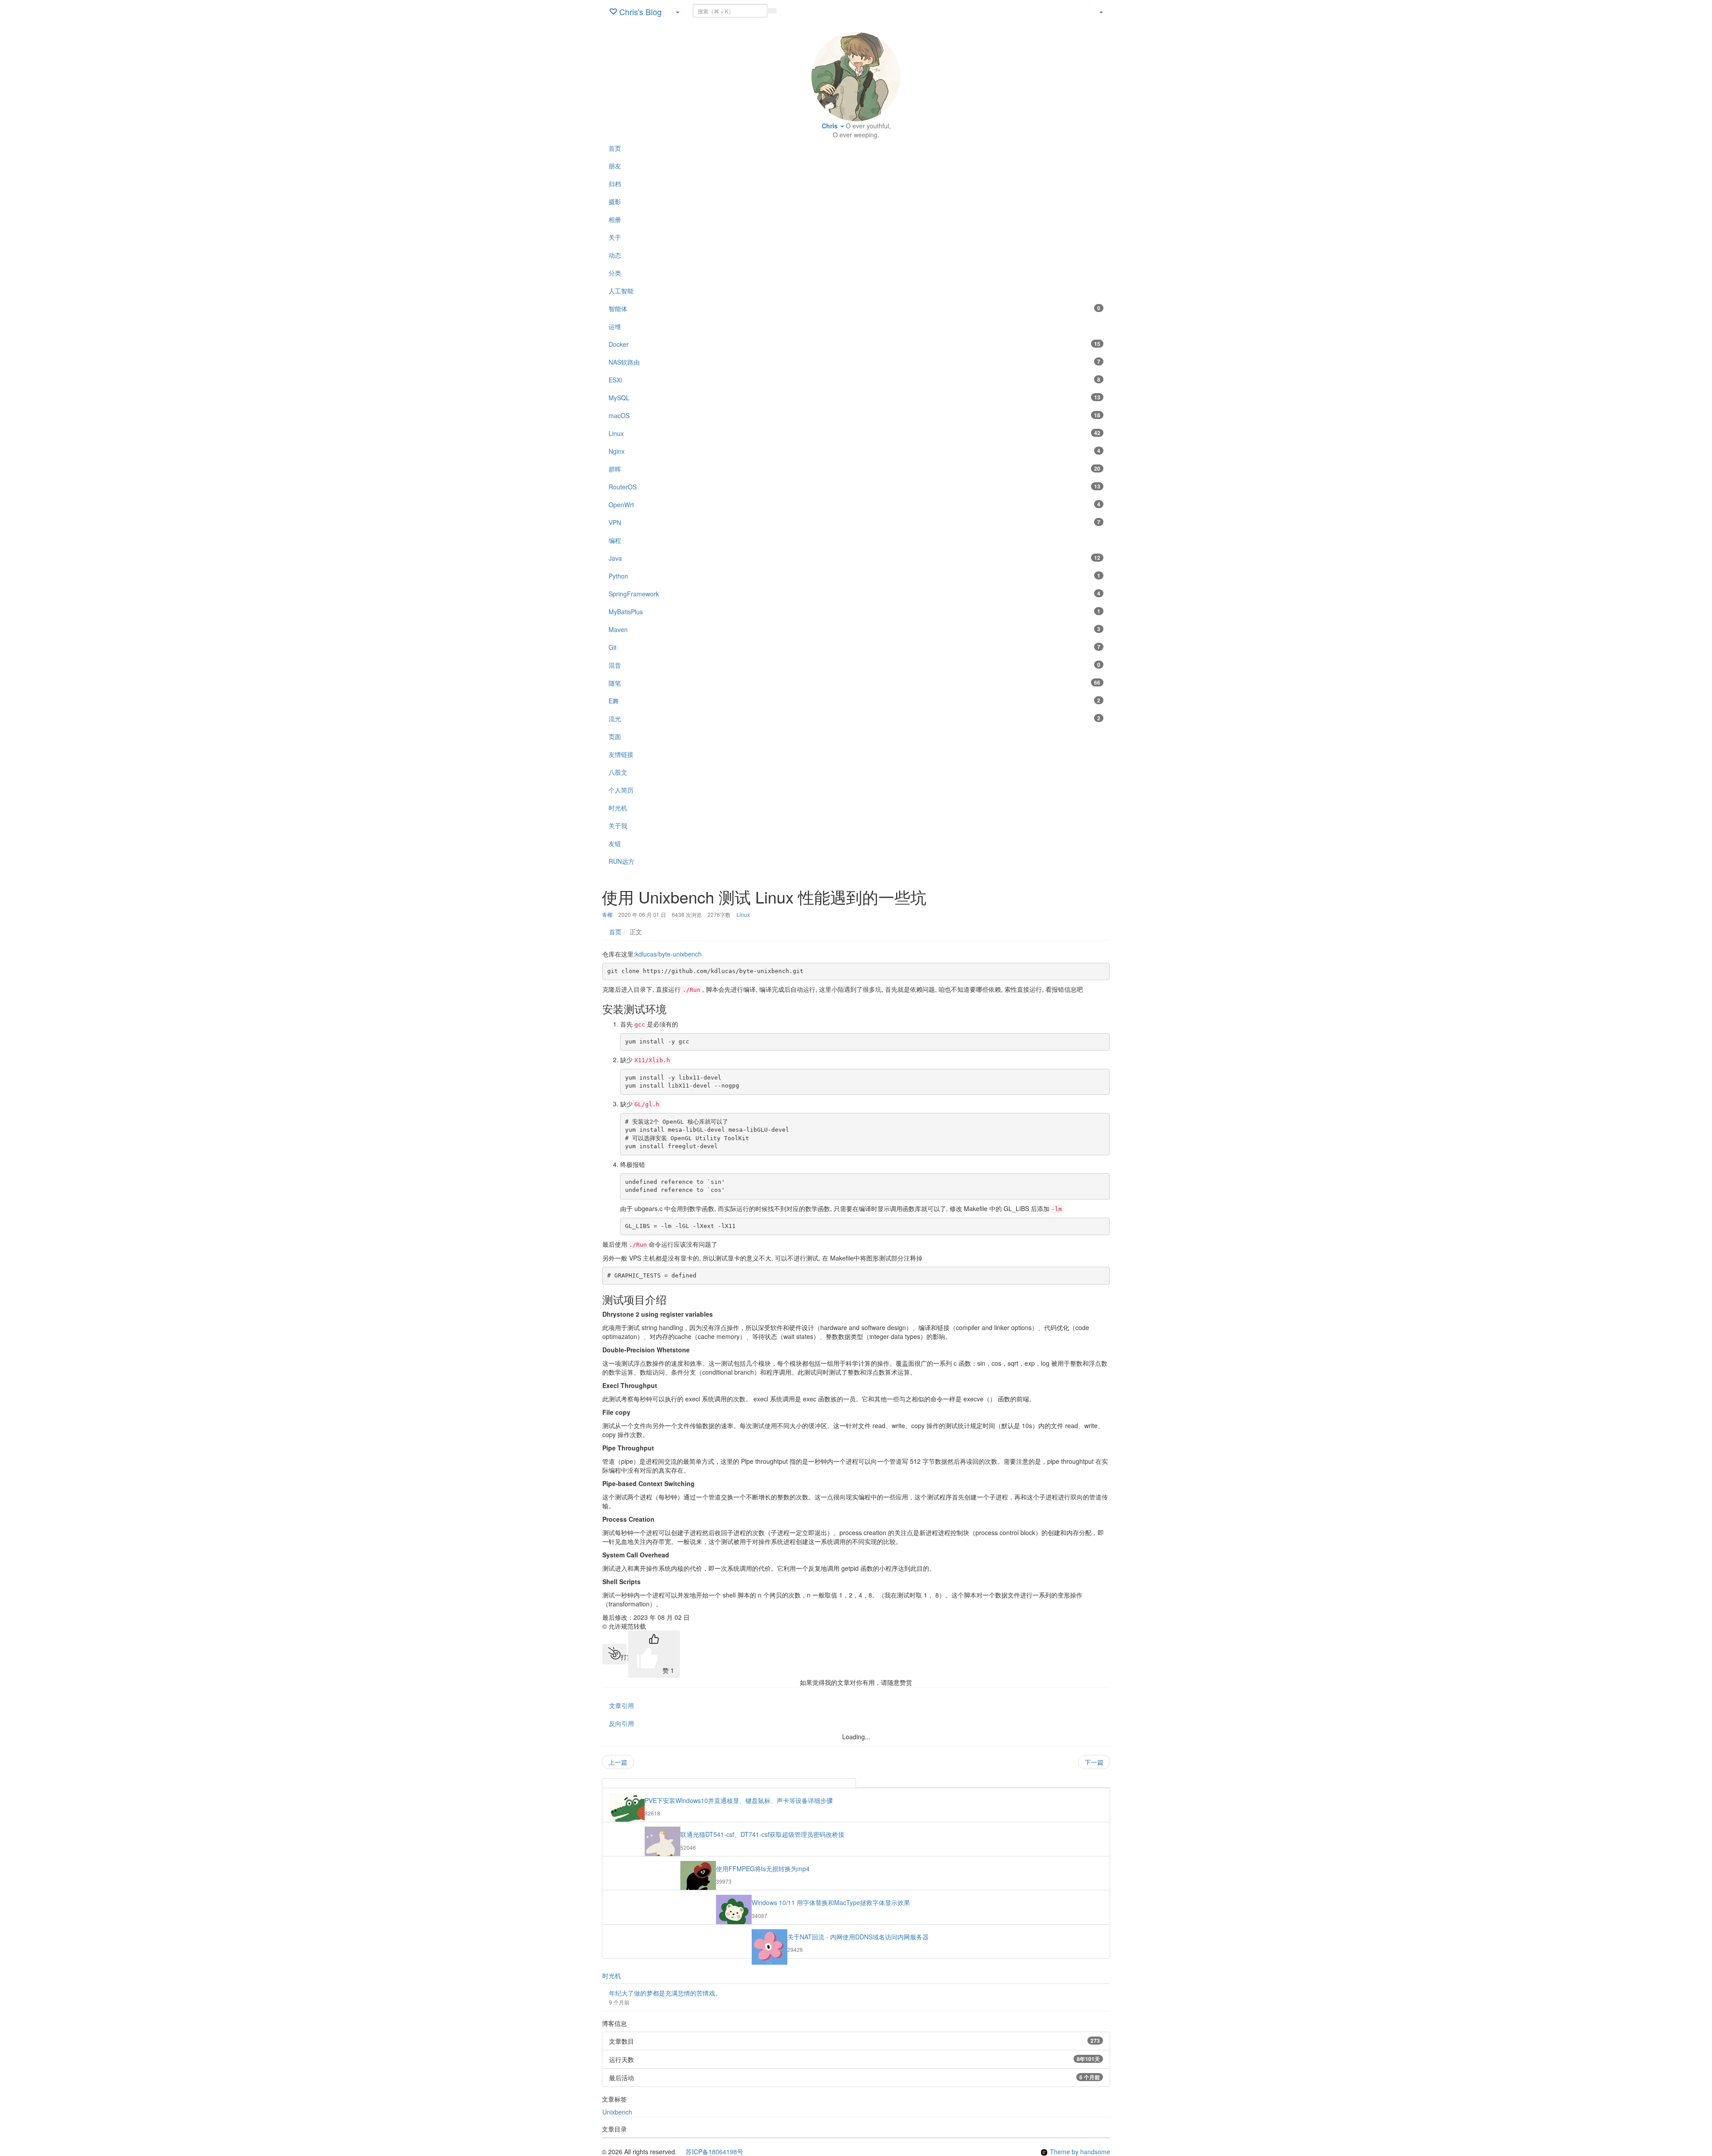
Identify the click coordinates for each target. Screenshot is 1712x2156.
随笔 (854, 683)
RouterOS (854, 487)
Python (854, 576)
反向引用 (621, 1723)
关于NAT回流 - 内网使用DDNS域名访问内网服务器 (858, 1937)
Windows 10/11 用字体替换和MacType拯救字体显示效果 (831, 1902)
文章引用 (621, 1705)
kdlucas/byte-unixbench (669, 954)
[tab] (729, 1783)
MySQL (854, 398)
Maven (854, 629)
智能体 (854, 308)
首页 (615, 932)
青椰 (607, 914)
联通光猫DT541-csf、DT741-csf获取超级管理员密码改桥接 (762, 1834)
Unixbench (617, 2112)
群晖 (854, 469)
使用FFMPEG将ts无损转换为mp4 (763, 1869)
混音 (854, 665)
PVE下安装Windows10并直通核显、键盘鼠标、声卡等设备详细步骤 (739, 1800)
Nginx (854, 451)
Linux (854, 433)
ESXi (854, 380)
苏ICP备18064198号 (711, 2152)
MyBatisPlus (854, 612)
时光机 (612, 1975)
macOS (854, 415)
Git (854, 647)
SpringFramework (854, 594)
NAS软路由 (854, 362)
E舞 (854, 701)
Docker (854, 344)
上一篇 (618, 1762)
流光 (854, 719)
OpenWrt (854, 505)
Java (854, 558)
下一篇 (1094, 1762)
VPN (854, 522)
